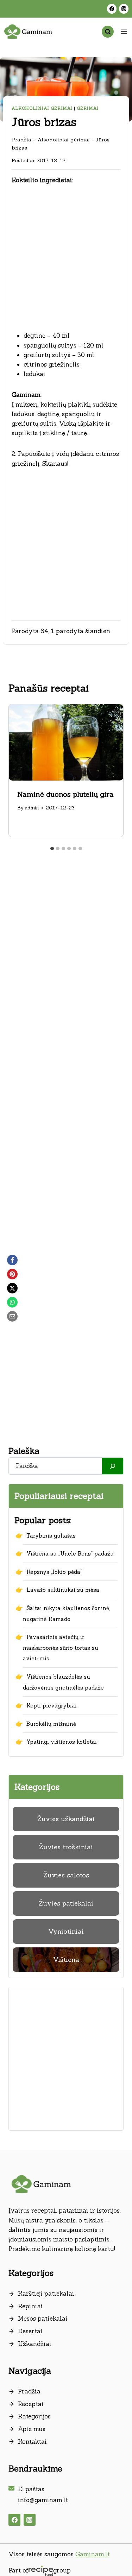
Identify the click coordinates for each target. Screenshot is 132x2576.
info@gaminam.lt (43, 2500)
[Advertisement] (66, 262)
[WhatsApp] (12, 1302)
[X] (12, 1288)
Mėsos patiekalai (43, 2319)
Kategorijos (34, 2416)
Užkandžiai (35, 2344)
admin (32, 808)
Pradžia (21, 139)
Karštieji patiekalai (46, 2294)
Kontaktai (32, 2442)
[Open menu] (124, 31)
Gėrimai (88, 108)
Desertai (30, 2331)
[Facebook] (112, 9)
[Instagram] (124, 9)
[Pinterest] (12, 1274)
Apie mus (32, 2429)
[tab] (52, 848)
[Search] (113, 1466)
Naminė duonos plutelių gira (65, 794)
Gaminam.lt (93, 2554)
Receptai (31, 2404)
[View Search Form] (108, 32)
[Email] (12, 1316)
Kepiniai (30, 2306)
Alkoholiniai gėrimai (42, 108)
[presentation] (66, 742)
